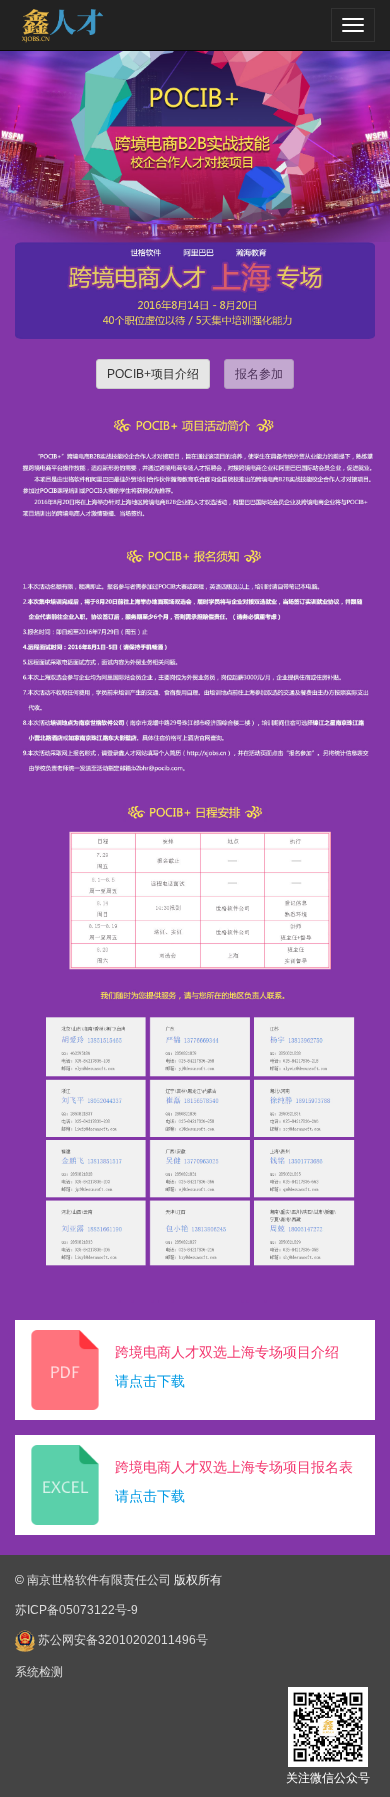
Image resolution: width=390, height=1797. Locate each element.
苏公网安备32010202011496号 (123, 1640)
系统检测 (39, 1672)
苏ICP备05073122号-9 (76, 1610)
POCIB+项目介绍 (153, 374)
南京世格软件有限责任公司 (99, 1580)
